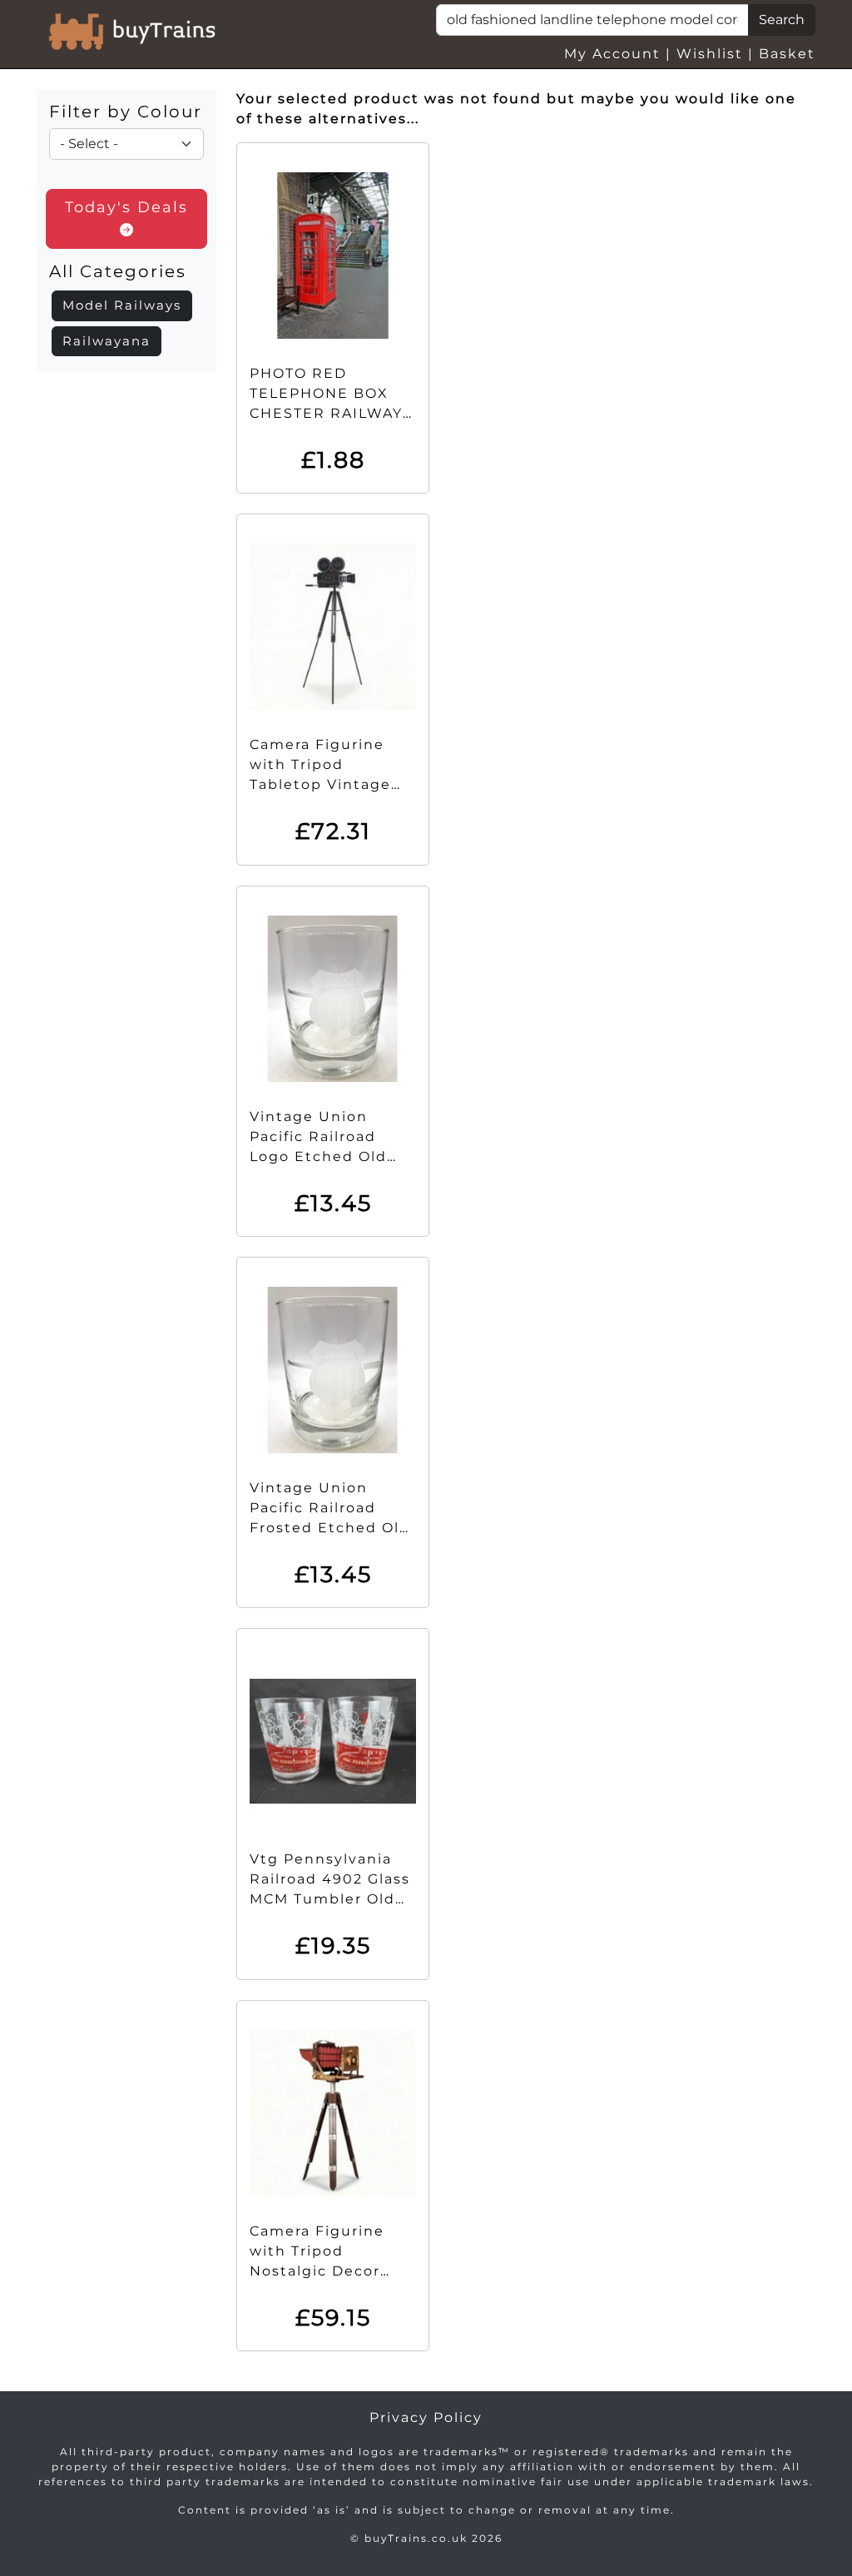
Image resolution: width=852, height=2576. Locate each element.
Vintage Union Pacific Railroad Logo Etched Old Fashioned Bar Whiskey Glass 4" (319, 1156)
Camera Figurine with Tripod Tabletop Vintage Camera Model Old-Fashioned (327, 784)
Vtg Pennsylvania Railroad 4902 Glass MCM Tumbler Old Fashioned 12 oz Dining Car (330, 1899)
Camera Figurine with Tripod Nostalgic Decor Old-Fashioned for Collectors (323, 2271)
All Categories (118, 271)
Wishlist (710, 54)
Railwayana (106, 341)
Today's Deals (126, 207)
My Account (612, 54)
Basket (787, 54)
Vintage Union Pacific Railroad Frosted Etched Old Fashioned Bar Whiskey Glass (330, 1528)
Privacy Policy (426, 2417)
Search (782, 20)
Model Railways (122, 305)
